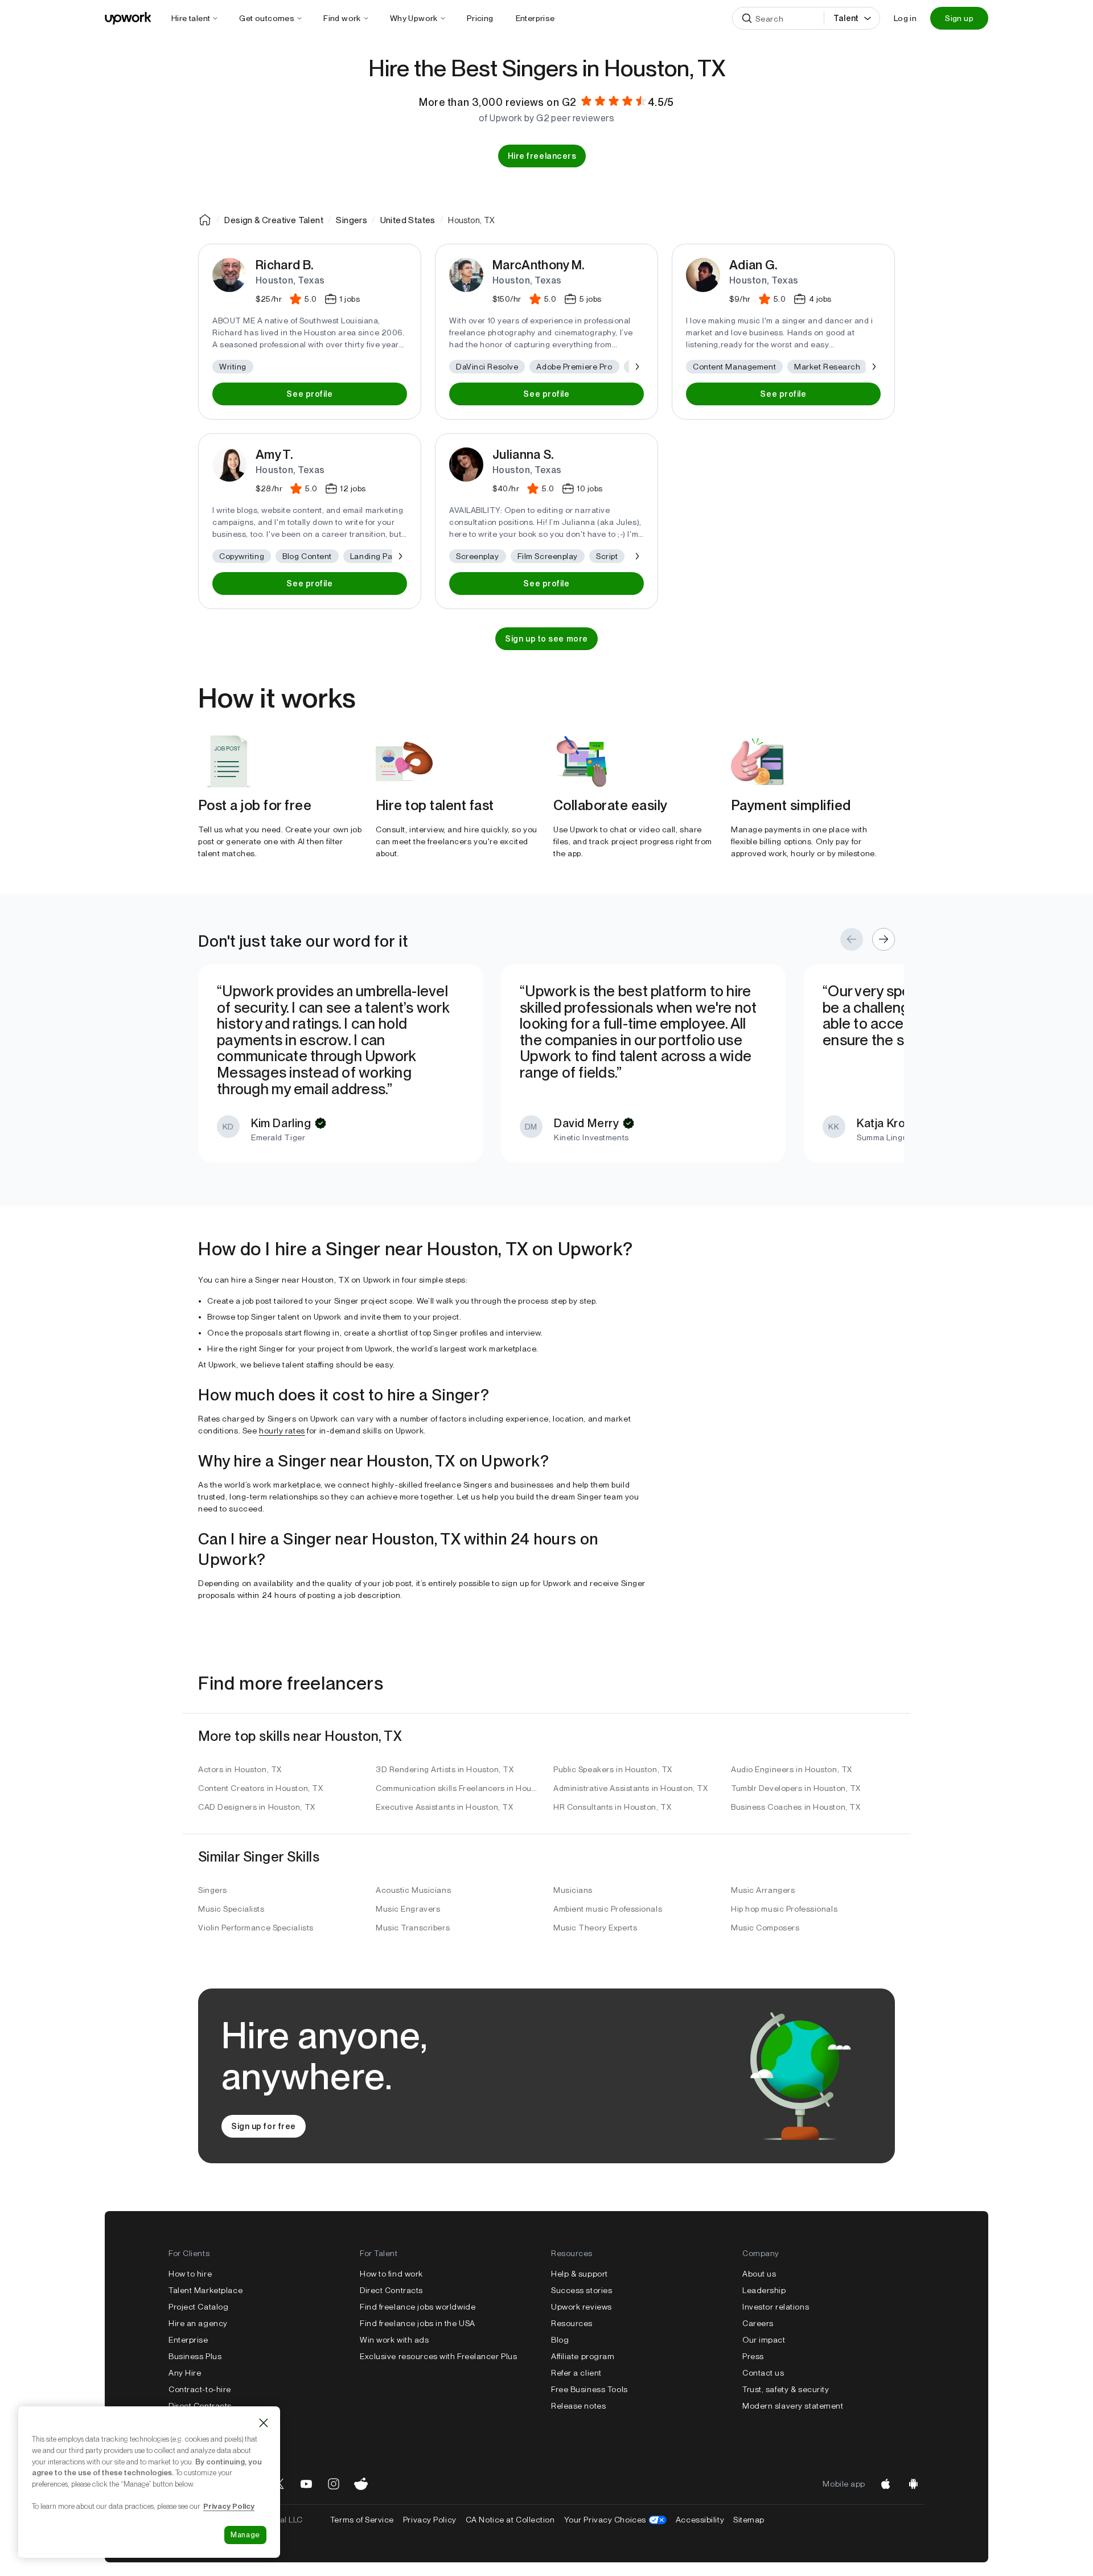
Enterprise (188, 2340)
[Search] (747, 18)
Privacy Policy (430, 2520)
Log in (905, 18)
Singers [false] (213, 1890)
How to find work (391, 2274)
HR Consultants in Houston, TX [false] (612, 1807)
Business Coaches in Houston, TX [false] (796, 1807)
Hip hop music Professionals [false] (784, 1909)
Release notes (578, 2406)
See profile (309, 394)
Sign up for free (264, 2126)
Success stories (582, 2290)
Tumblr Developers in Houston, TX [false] (796, 1788)
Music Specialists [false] (231, 1909)
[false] (205, 220)
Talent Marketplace (206, 2290)
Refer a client (576, 2373)
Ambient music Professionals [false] (608, 1909)
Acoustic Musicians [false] (413, 1890)
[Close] (264, 2423)
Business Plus (195, 2356)
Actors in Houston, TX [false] (240, 1769)
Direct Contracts (200, 2406)
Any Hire (185, 2373)
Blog (560, 2340)
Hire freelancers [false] (542, 156)
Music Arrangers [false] (763, 1890)
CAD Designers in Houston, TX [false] (257, 1807)
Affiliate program (583, 2356)
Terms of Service (362, 2520)
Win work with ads (395, 2340)
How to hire (190, 2274)
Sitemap (749, 2520)
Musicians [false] (573, 1890)
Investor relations (776, 2307)
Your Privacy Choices (615, 2520)
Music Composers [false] (765, 1928)
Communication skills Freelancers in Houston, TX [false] (458, 1788)
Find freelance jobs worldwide (418, 2307)
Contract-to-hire (200, 2389)
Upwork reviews (582, 2307)
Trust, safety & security (786, 2389)
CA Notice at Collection (510, 2520)
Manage (245, 2535)
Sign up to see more (546, 639)
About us (759, 2274)
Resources (572, 2323)
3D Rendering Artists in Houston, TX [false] (445, 1769)
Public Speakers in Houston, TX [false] (613, 1769)
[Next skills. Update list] (636, 367)
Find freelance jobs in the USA (418, 2323)
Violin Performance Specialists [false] (256, 1928)
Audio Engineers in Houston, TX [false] (792, 1769)
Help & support (580, 2274)
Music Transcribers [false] (413, 1928)
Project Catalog (198, 2307)
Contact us (763, 2373)
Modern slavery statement (793, 2406)
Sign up (959, 18)
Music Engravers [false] (408, 1909)
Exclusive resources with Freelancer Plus (438, 2356)
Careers (758, 2323)
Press (753, 2356)
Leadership (764, 2290)
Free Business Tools (589, 2389)
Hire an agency (198, 2323)
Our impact (764, 2340)
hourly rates (282, 1431)
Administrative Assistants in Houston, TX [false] (630, 1788)
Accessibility (700, 2520)
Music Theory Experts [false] (595, 1928)
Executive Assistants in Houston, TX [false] (445, 1807)
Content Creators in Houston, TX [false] (260, 1788)
